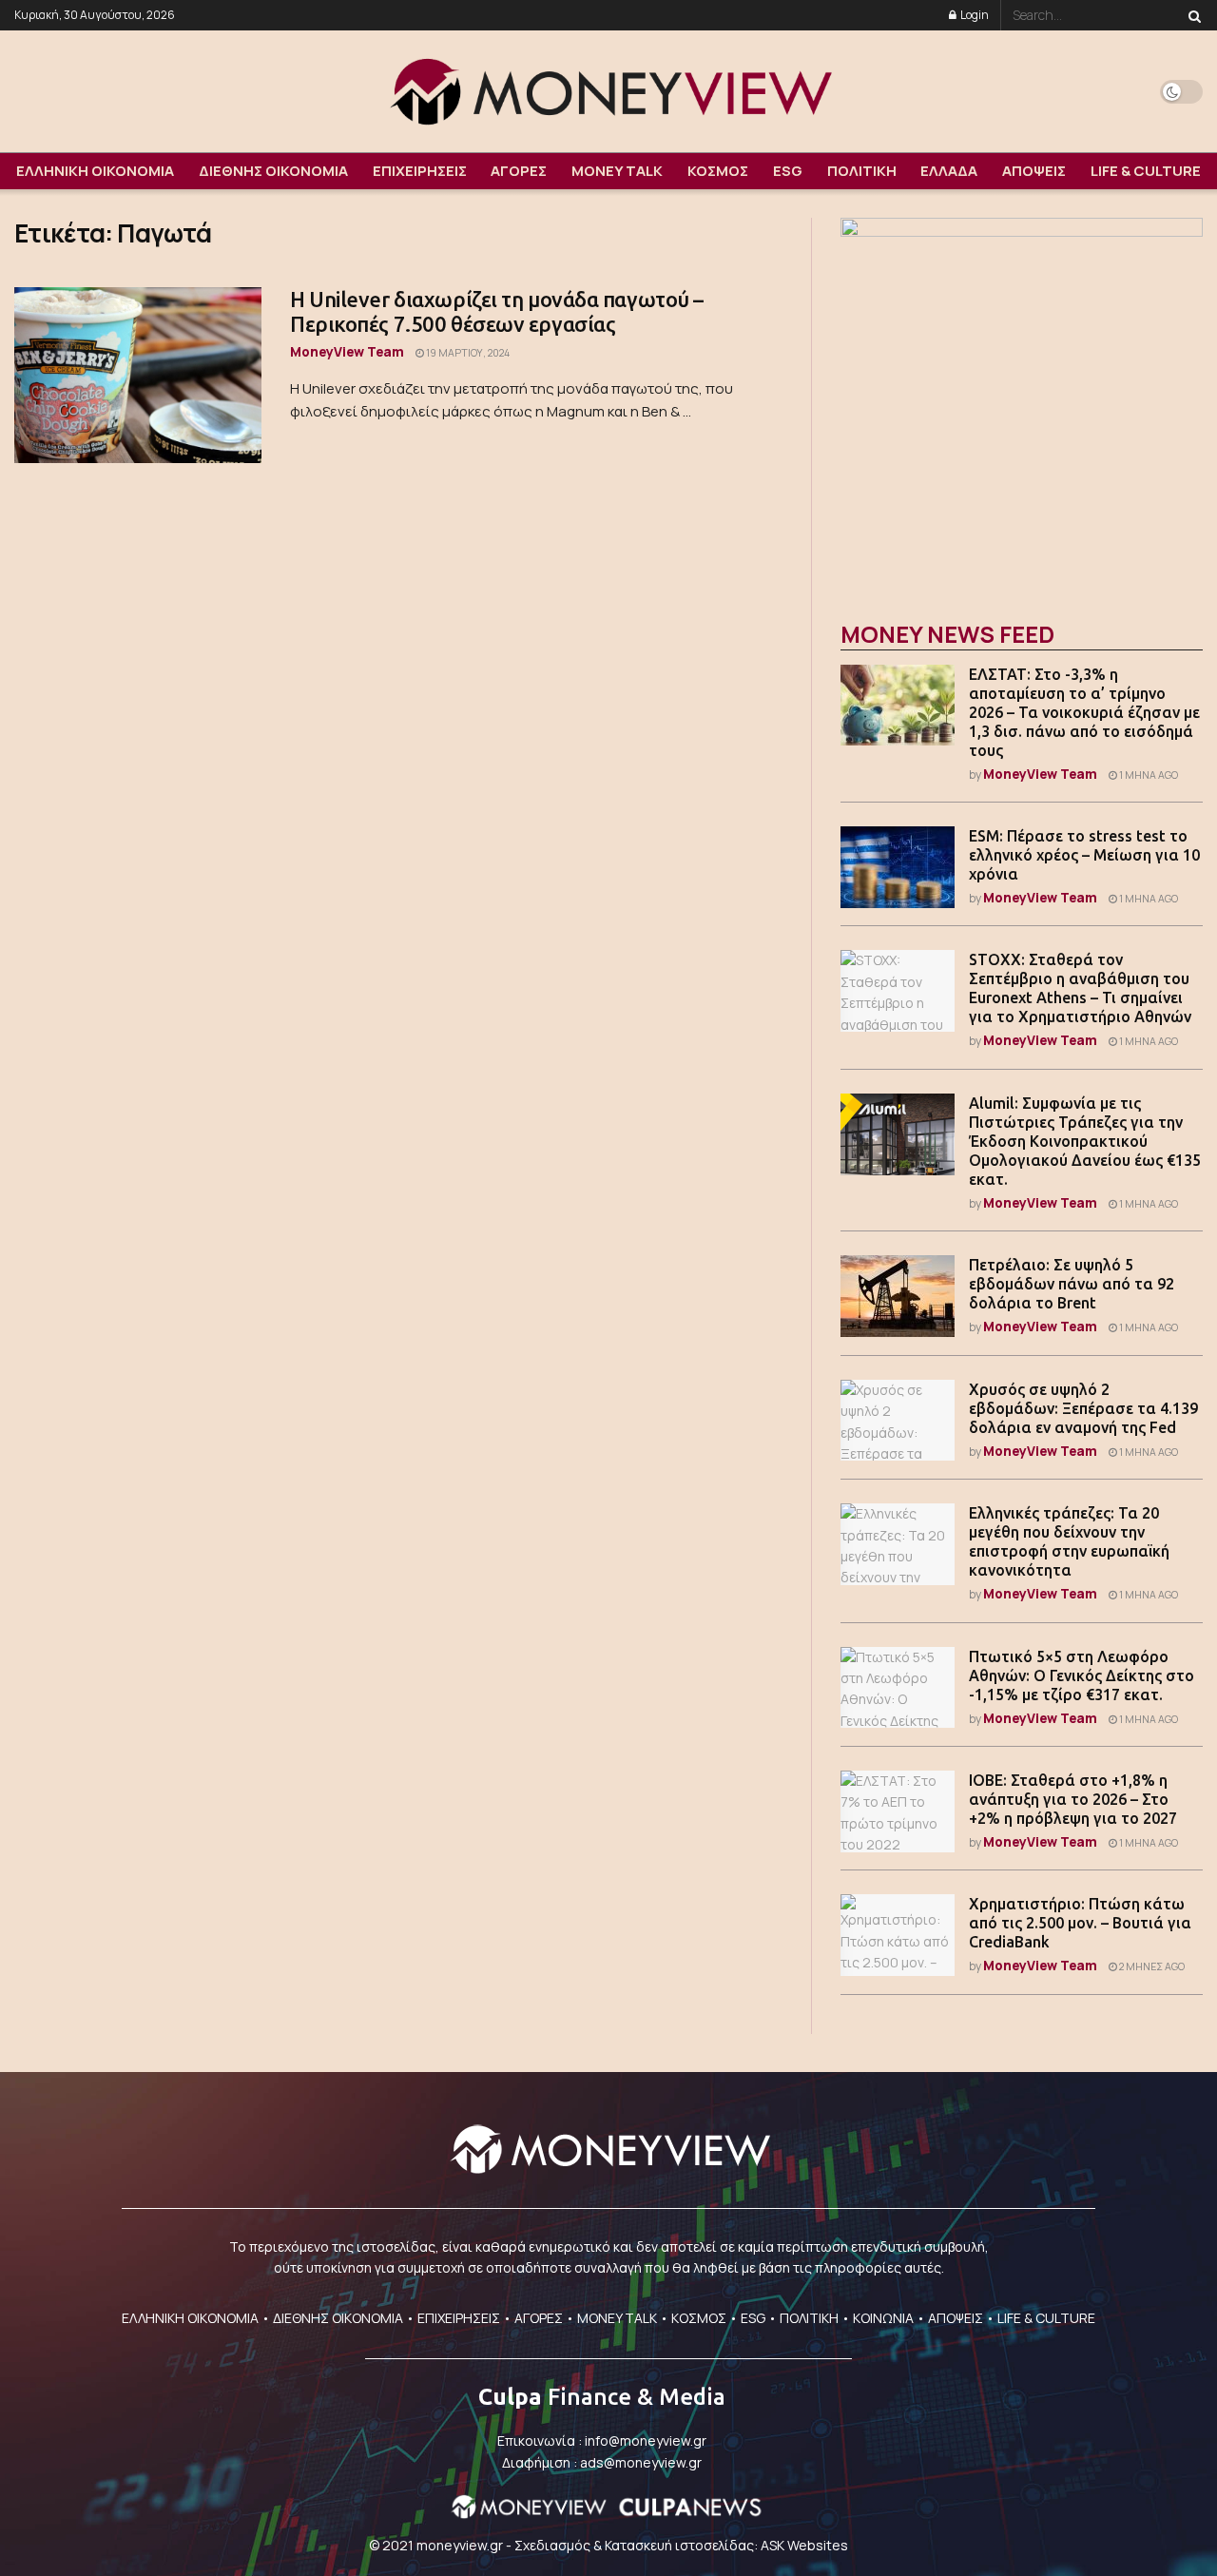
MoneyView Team (347, 351)
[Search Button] (1191, 15)
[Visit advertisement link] (1022, 399)
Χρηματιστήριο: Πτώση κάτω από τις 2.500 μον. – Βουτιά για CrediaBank (1080, 1923)
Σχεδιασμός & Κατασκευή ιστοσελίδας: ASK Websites (681, 2545)
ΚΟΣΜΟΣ (718, 171)
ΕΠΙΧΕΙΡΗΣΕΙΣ (420, 171)
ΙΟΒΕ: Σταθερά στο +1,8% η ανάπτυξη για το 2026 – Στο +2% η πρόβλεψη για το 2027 (1073, 1799)
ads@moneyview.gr (641, 2462)
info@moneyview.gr (646, 2440)
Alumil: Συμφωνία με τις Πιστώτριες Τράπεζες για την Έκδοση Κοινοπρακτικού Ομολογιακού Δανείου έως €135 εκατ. (1085, 1141)
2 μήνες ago (1151, 1966)
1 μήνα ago (1148, 775)
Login (974, 15)
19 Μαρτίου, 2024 (467, 353)
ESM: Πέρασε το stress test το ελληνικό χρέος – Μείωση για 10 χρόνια (1084, 855)
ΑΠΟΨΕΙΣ (1034, 171)
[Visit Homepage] (608, 91)
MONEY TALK (617, 171)
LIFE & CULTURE (1146, 171)
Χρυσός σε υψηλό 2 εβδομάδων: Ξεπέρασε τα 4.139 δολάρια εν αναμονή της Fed (1083, 1408)
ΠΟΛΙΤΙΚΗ (862, 171)
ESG (788, 171)
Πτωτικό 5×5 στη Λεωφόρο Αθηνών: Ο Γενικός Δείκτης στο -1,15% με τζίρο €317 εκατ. (1082, 1675)
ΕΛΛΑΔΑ (949, 171)
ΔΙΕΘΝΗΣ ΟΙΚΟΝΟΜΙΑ (273, 171)
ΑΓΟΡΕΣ (519, 171)
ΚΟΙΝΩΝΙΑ (883, 2318)
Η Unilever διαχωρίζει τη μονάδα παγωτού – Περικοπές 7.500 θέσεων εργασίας (497, 311)
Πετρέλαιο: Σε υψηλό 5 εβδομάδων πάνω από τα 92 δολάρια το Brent (1072, 1284)
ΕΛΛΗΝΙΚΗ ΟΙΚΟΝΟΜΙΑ (95, 171)
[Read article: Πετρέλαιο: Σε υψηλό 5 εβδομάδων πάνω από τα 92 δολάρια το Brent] (898, 1296)
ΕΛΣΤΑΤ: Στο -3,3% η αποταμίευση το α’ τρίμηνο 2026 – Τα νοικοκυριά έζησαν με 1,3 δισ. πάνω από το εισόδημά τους (1084, 712)
